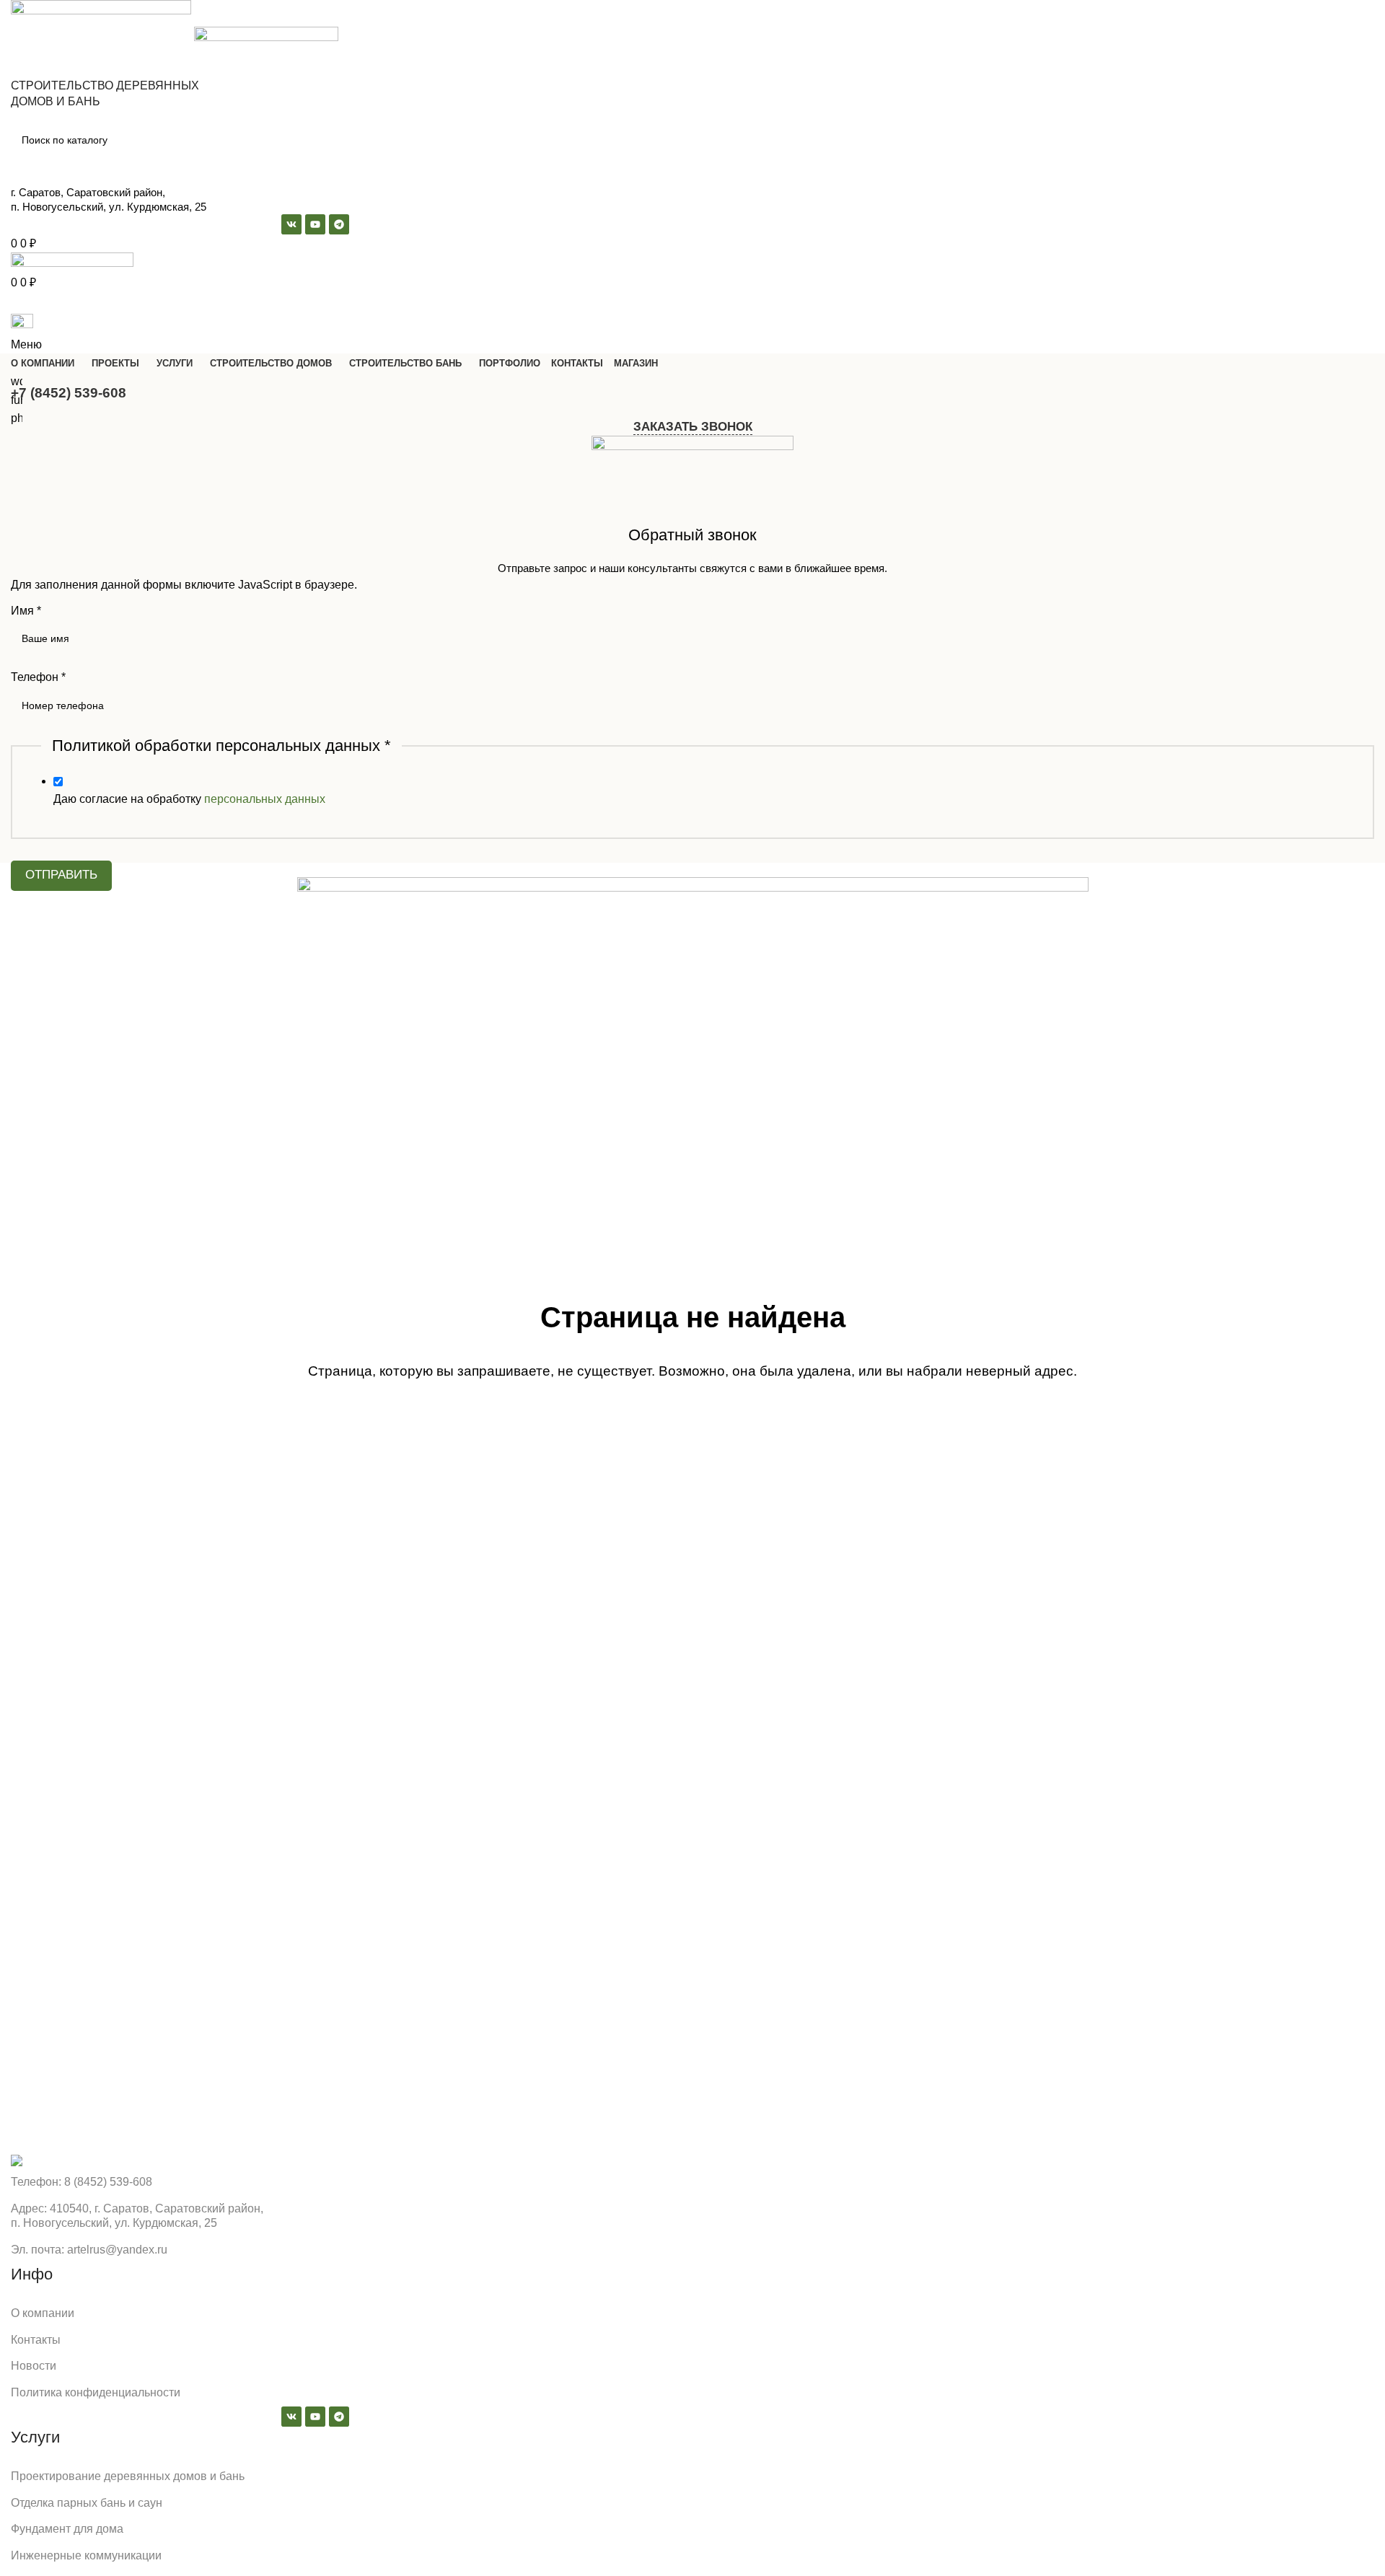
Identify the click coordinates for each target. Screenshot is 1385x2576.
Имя (26, 611)
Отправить (61, 875)
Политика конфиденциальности (96, 2392)
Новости (34, 2366)
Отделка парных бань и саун (87, 2503)
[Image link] (17, 2159)
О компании (43, 2313)
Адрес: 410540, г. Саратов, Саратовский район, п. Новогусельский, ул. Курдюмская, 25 (137, 2216)
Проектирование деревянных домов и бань (128, 2476)
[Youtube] (315, 2417)
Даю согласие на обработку (189, 799)
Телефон (38, 677)
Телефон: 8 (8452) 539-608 (82, 2182)
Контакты (36, 2340)
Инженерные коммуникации (86, 2555)
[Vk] (291, 2417)
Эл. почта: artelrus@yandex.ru (89, 2250)
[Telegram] (339, 2417)
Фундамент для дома (67, 2529)
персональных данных (265, 799)
